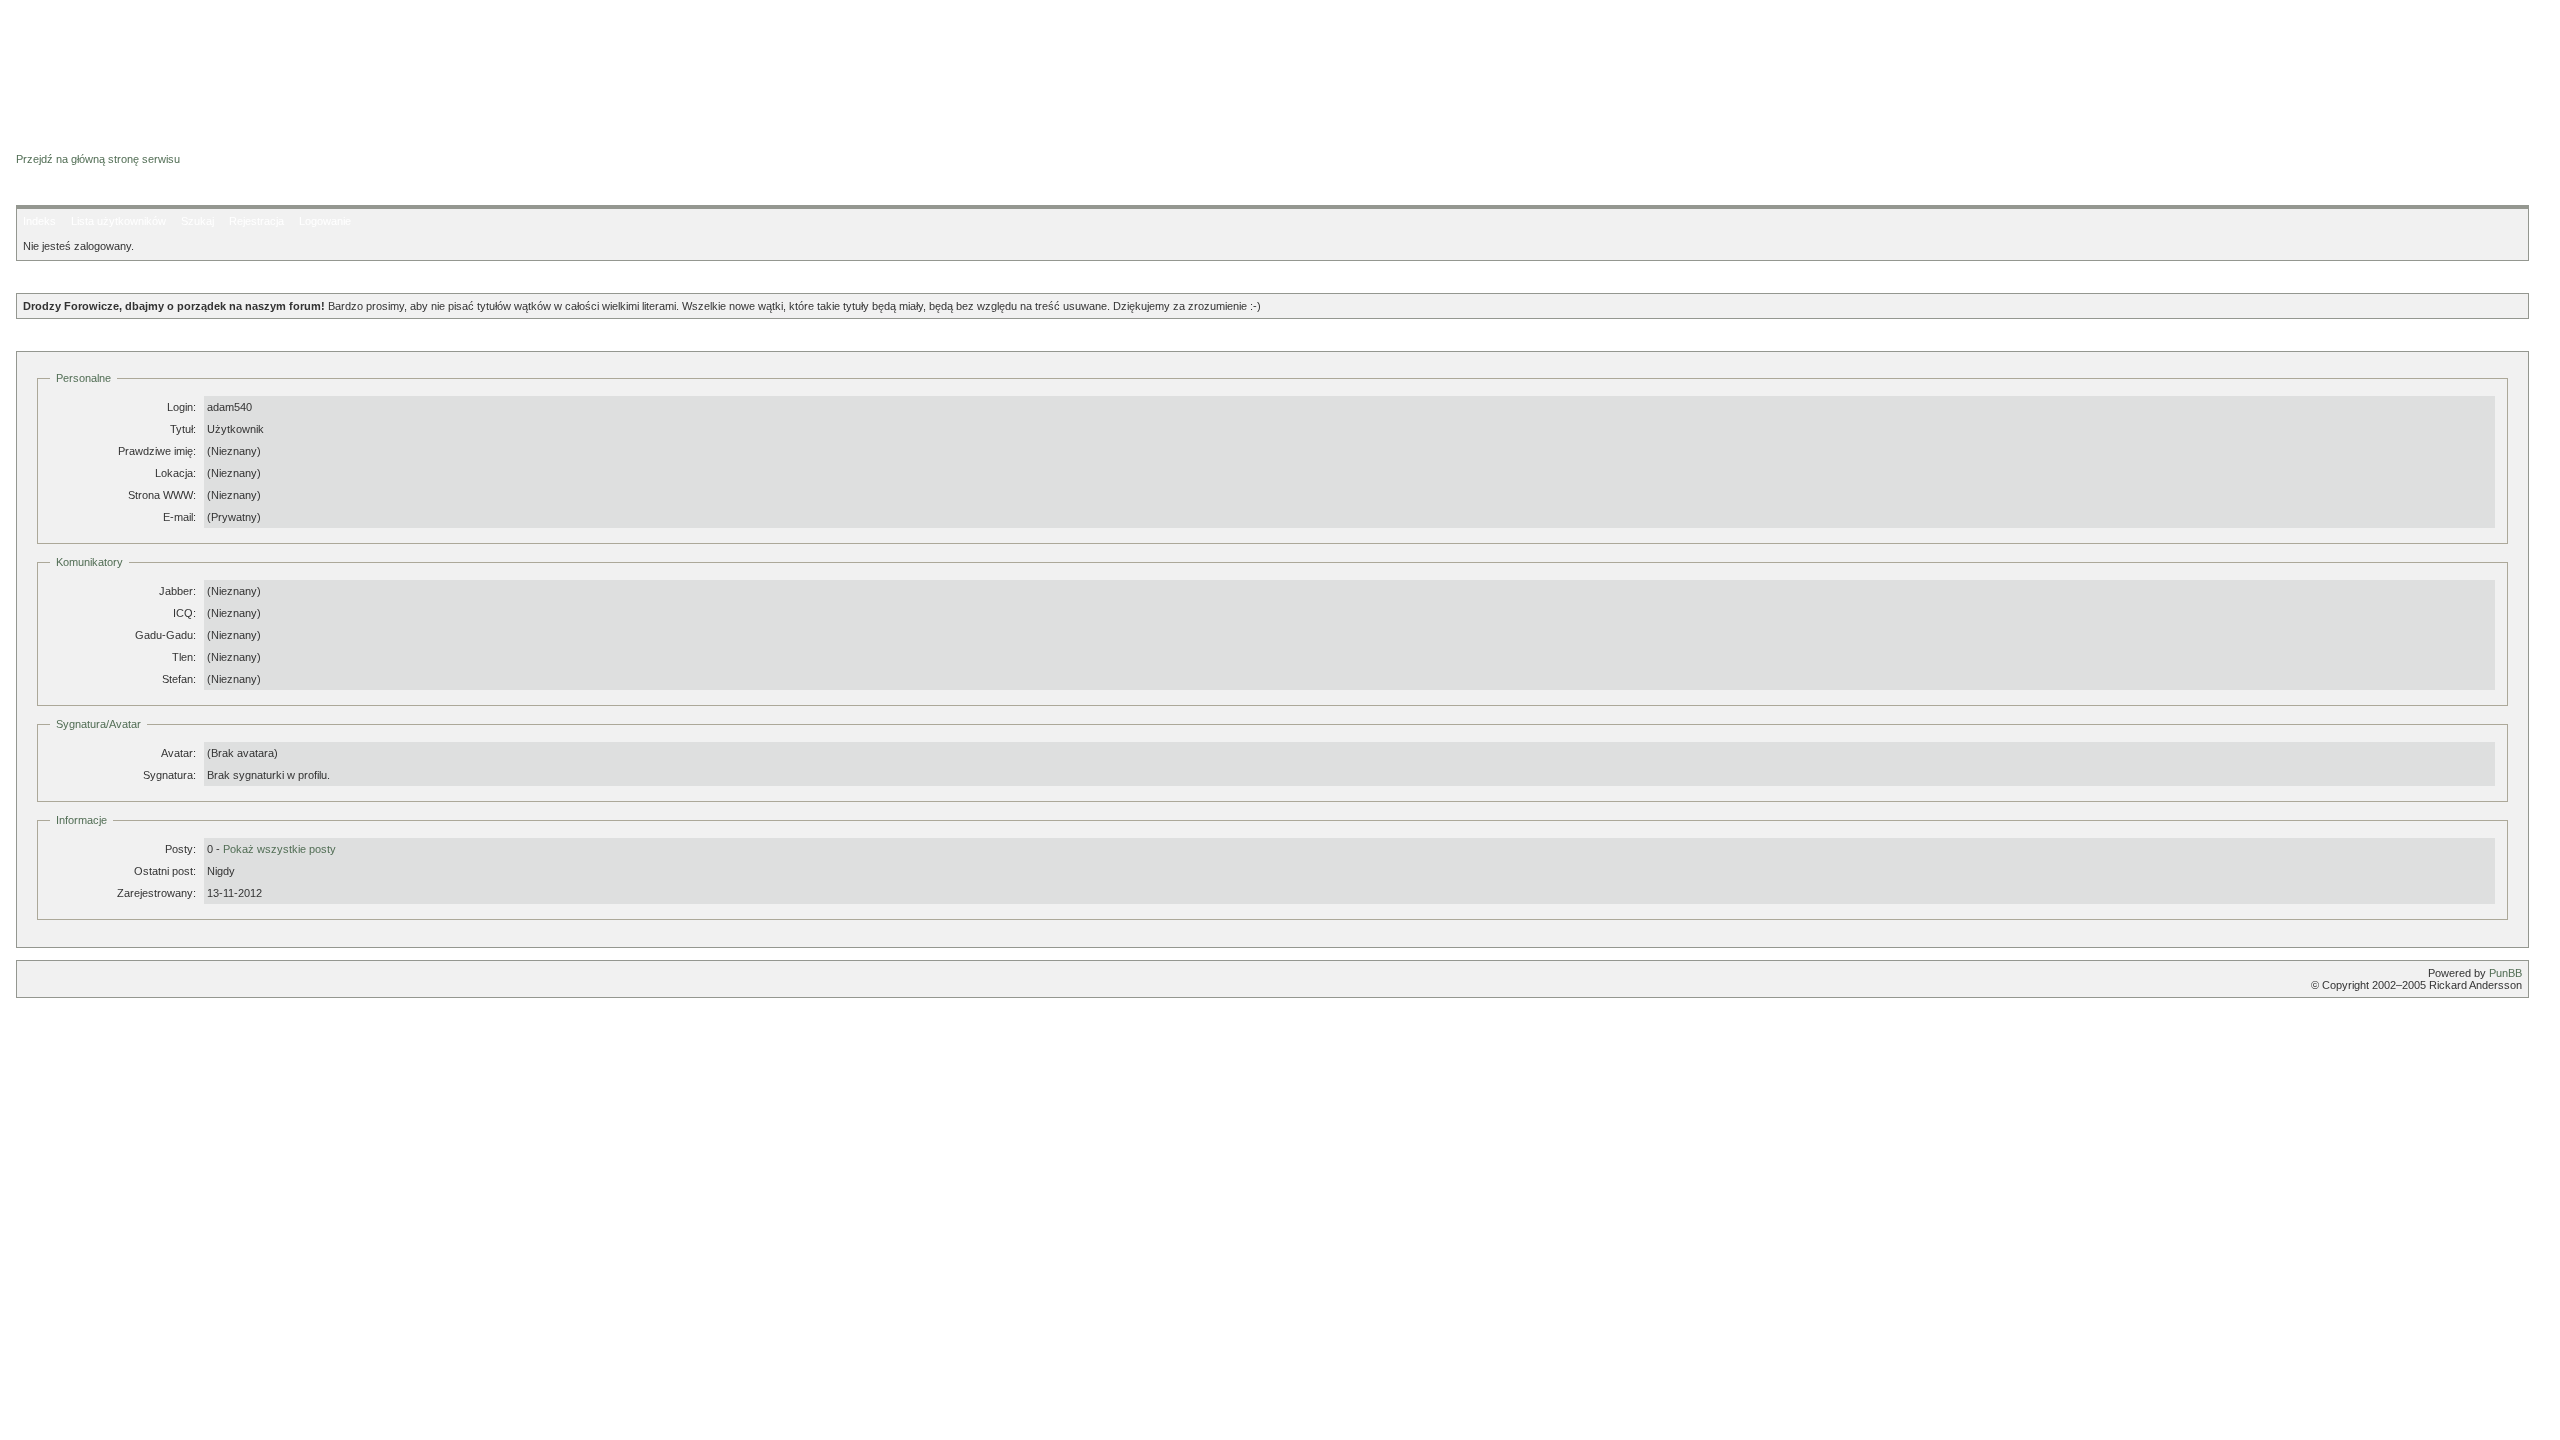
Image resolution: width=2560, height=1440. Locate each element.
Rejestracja (256, 221)
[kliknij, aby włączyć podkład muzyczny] (67, 1031)
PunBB (2505, 973)
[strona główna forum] (93, 141)
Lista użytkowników (118, 221)
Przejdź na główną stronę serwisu (98, 159)
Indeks (39, 221)
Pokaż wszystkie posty (279, 849)
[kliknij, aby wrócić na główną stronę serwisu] (175, 60)
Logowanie (325, 221)
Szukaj (197, 221)
